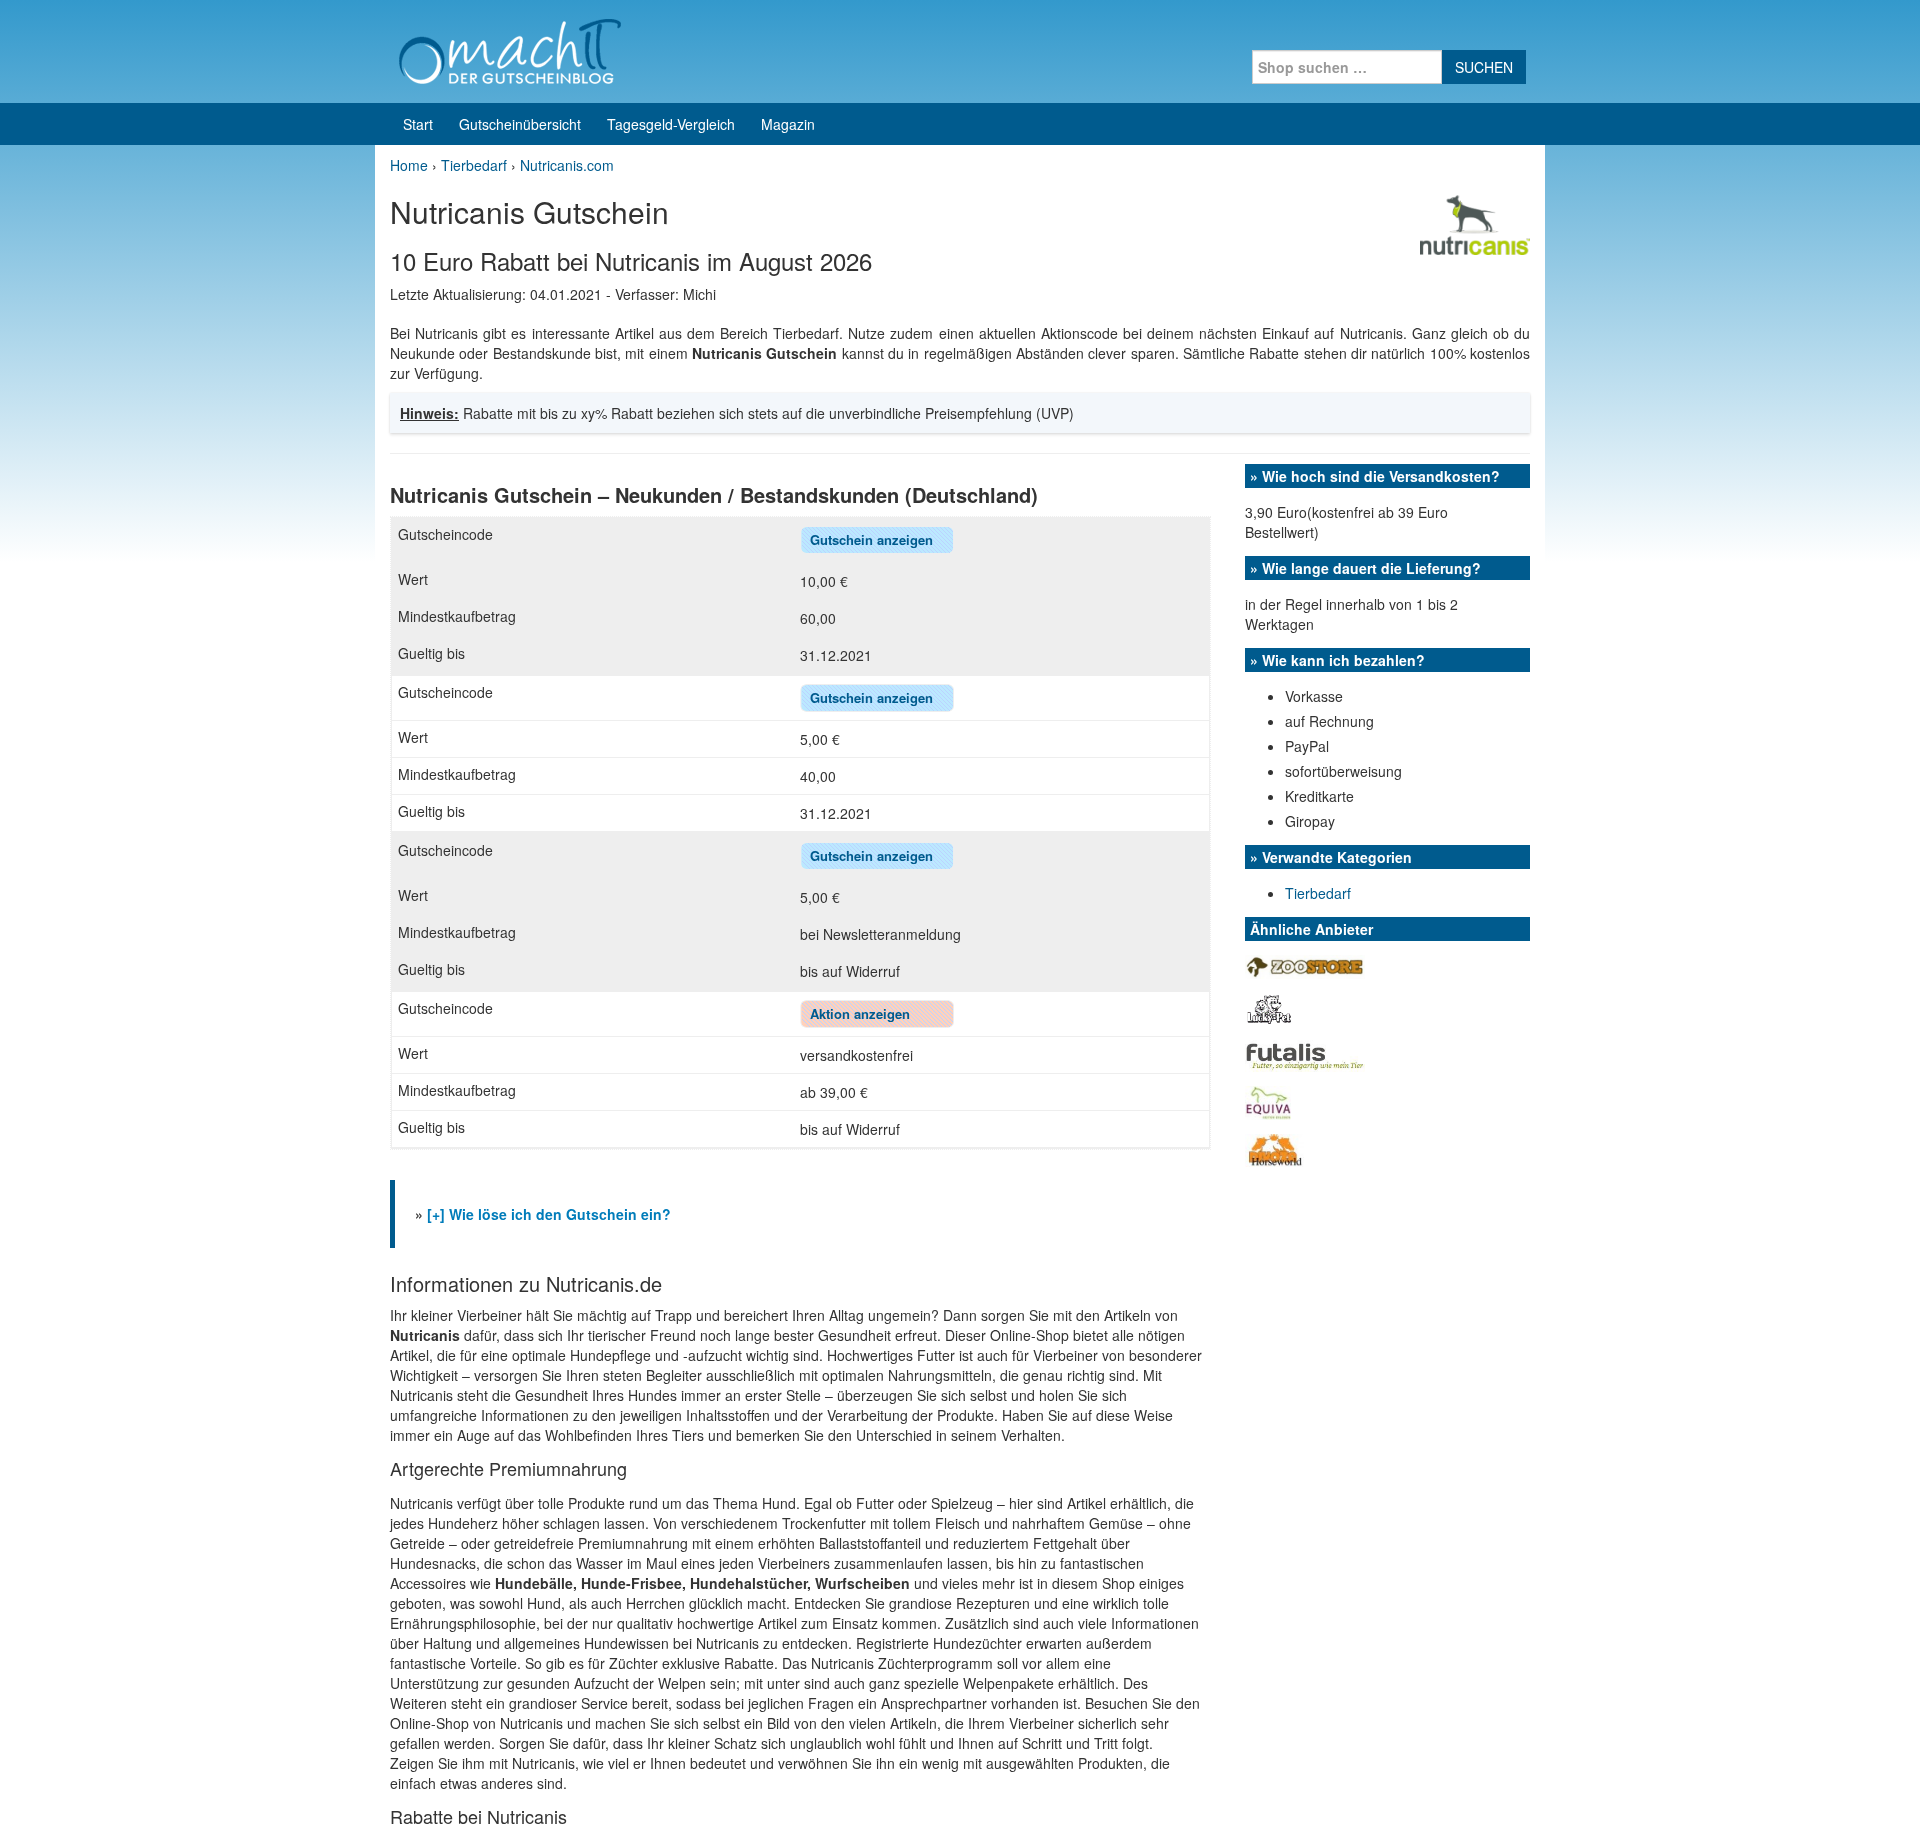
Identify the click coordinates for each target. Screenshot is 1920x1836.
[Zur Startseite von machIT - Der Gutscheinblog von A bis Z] (509, 49)
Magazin (788, 124)
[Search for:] (1347, 67)
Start (418, 124)
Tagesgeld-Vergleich (671, 124)
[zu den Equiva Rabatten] (1268, 1101)
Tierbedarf (1318, 893)
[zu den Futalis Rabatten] (1305, 1054)
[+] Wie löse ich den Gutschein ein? (549, 1214)
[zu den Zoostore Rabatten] (1305, 965)
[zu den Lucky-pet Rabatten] (1269, 1008)
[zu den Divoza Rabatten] (1274, 1148)
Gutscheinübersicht (520, 124)
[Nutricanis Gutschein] (1475, 223)
